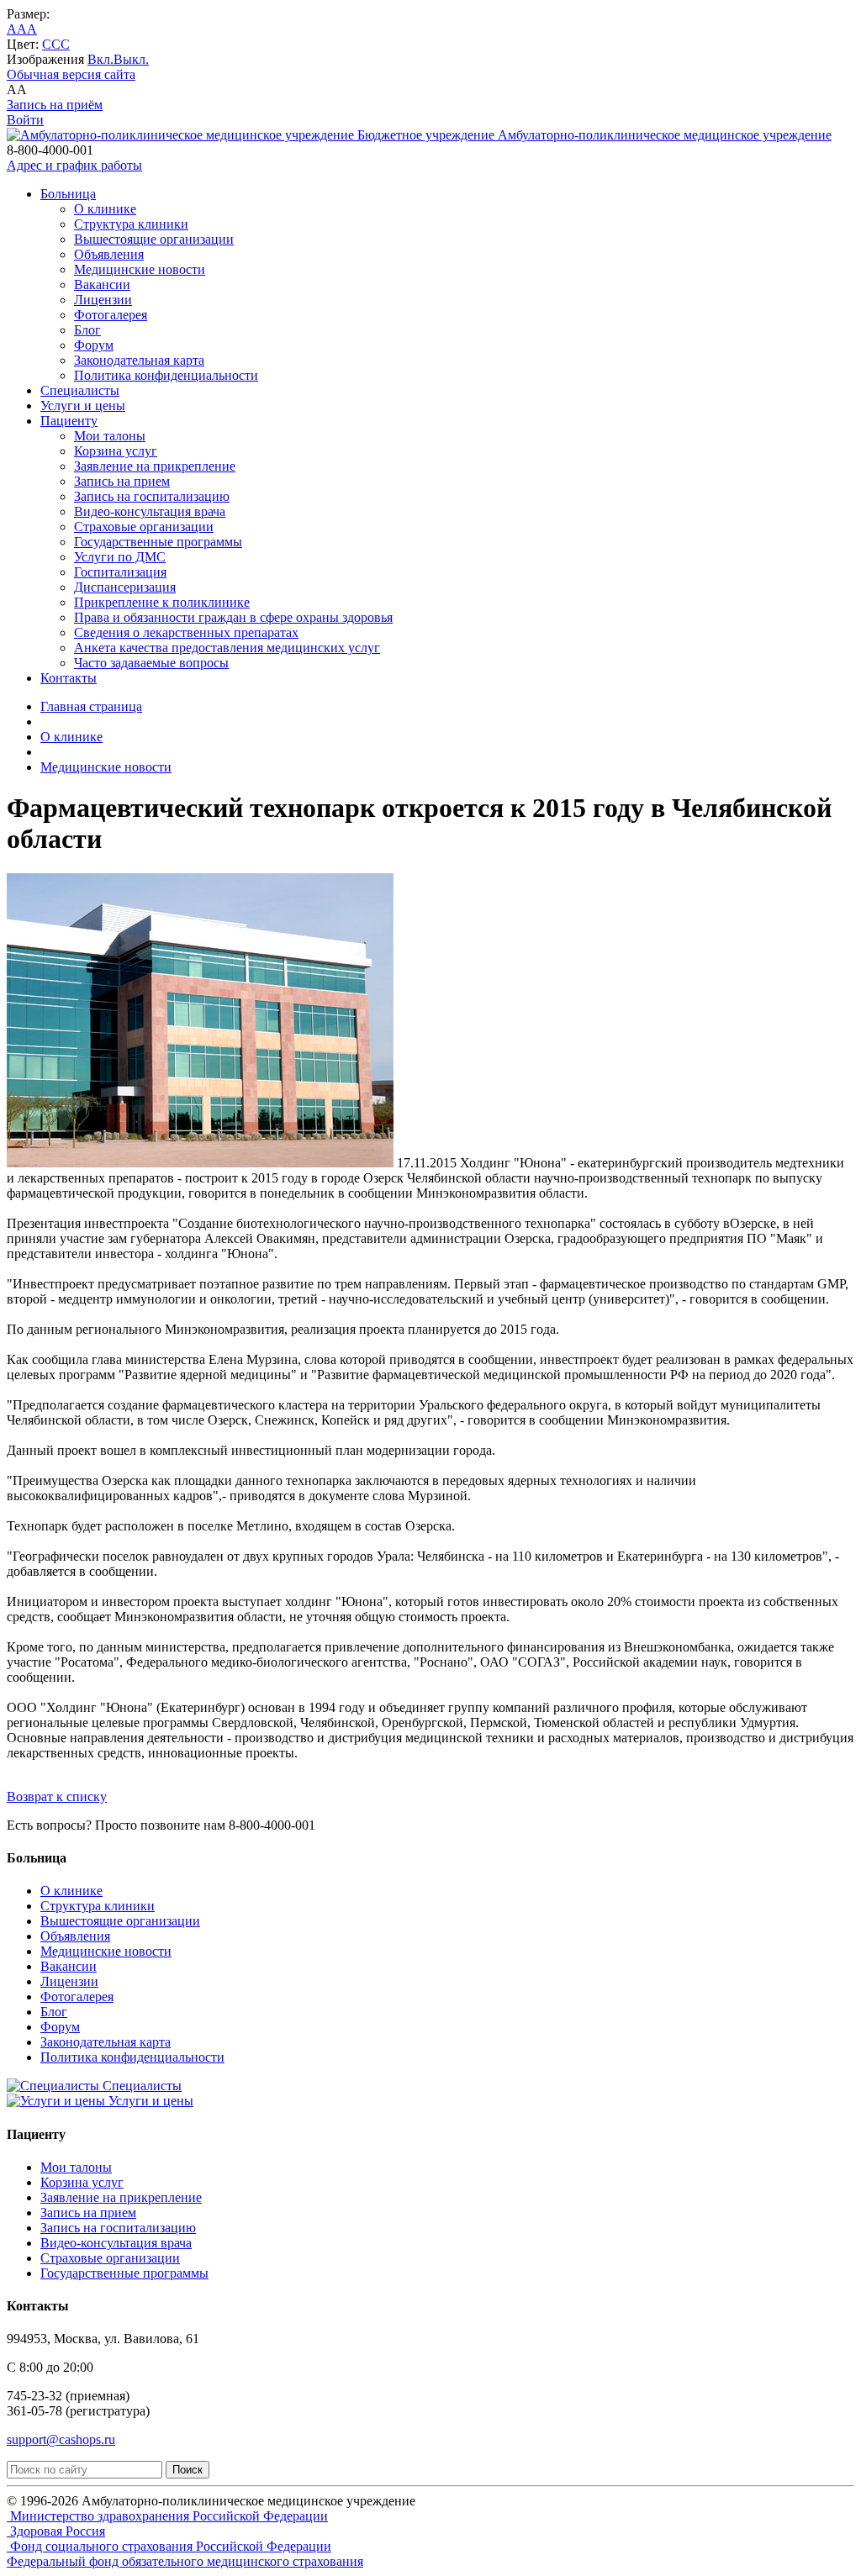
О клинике (105, 209)
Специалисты (80, 390)
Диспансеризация (125, 587)
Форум (94, 345)
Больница (68, 194)
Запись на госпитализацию (152, 496)
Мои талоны (110, 436)
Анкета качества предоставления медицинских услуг (227, 648)
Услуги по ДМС (120, 557)
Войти (25, 120)
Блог (87, 330)
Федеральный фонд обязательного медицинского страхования (185, 2561)
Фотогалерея (111, 315)
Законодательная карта (139, 360)
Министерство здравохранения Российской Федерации (167, 2516)
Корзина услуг (116, 451)
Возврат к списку (57, 1796)
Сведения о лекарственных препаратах (186, 632)
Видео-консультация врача (150, 511)
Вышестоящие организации (154, 239)
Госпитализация (120, 572)
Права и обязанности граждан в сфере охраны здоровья (233, 617)
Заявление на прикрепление (155, 466)
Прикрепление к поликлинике (162, 602)
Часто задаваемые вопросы (151, 663)
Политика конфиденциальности (166, 375)
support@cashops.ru (61, 2439)
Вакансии (102, 284)
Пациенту (69, 421)
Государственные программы (158, 542)
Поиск (188, 2470)
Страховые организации (144, 527)
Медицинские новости (140, 269)
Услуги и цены (83, 406)
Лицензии (103, 300)
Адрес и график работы (74, 165)
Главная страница (91, 706)
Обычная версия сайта (71, 74)
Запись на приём (55, 105)
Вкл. (100, 59)
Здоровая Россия (56, 2531)
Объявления (109, 254)
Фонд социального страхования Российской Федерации (169, 2546)
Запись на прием (122, 481)
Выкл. (131, 59)
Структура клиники (131, 224)
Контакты (69, 678)
